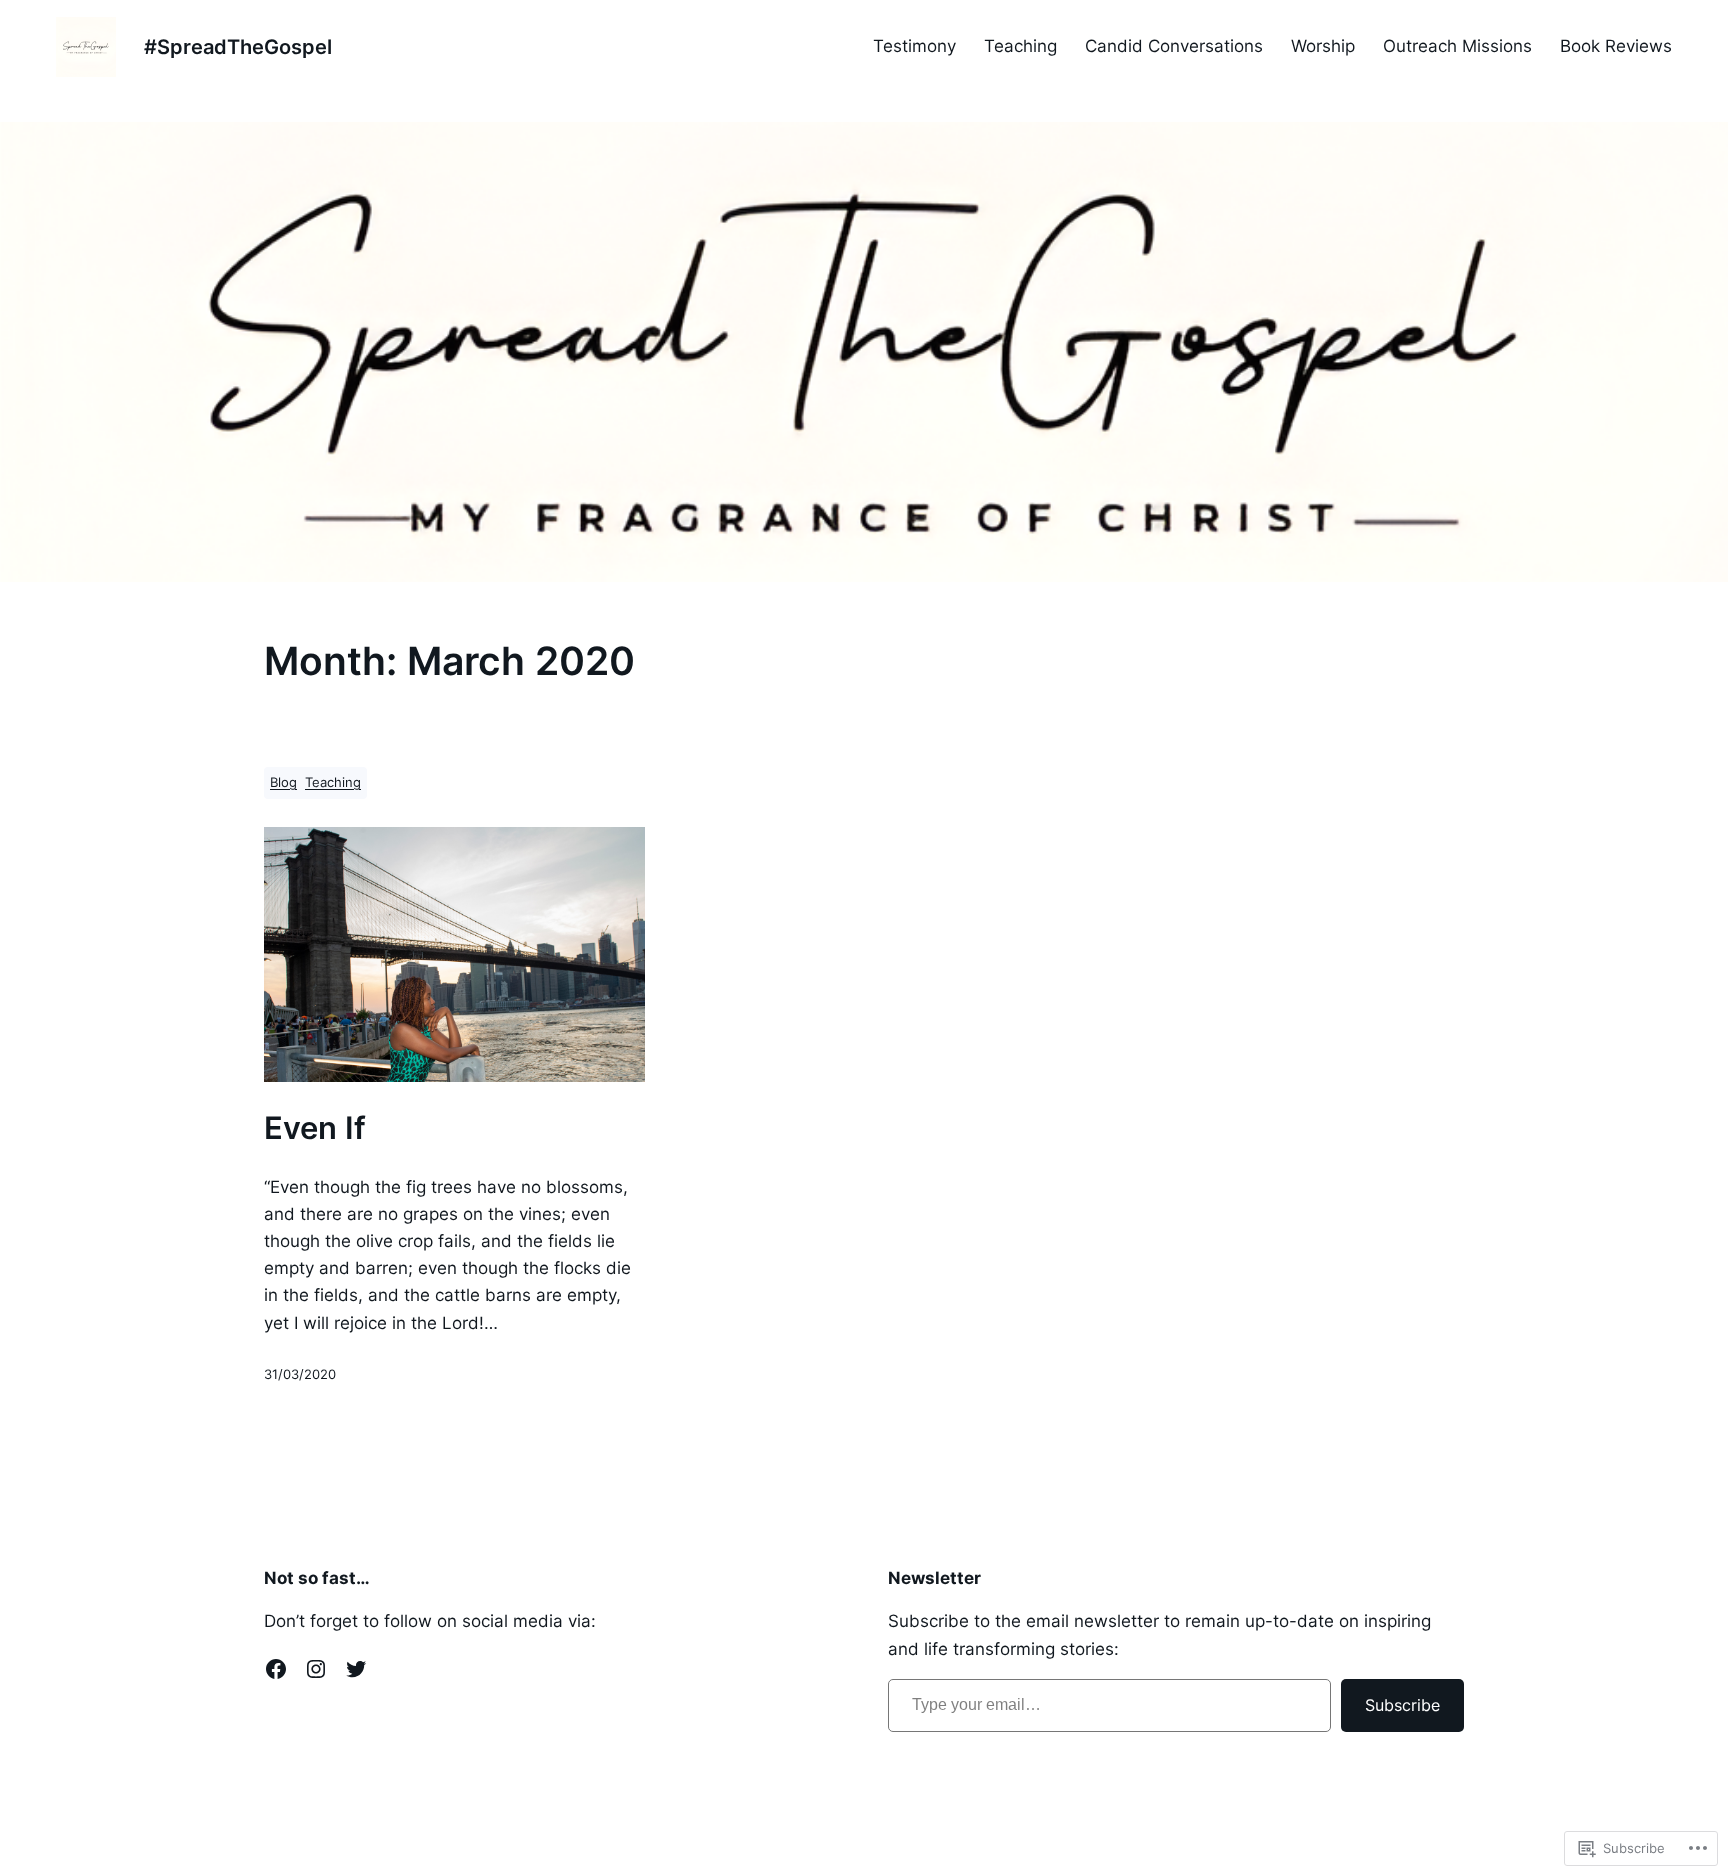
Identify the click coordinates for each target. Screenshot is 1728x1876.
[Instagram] (316, 1669)
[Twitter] (356, 1669)
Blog (283, 782)
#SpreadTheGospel (238, 47)
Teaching (333, 782)
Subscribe (1402, 1705)
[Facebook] (276, 1669)
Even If (315, 1128)
